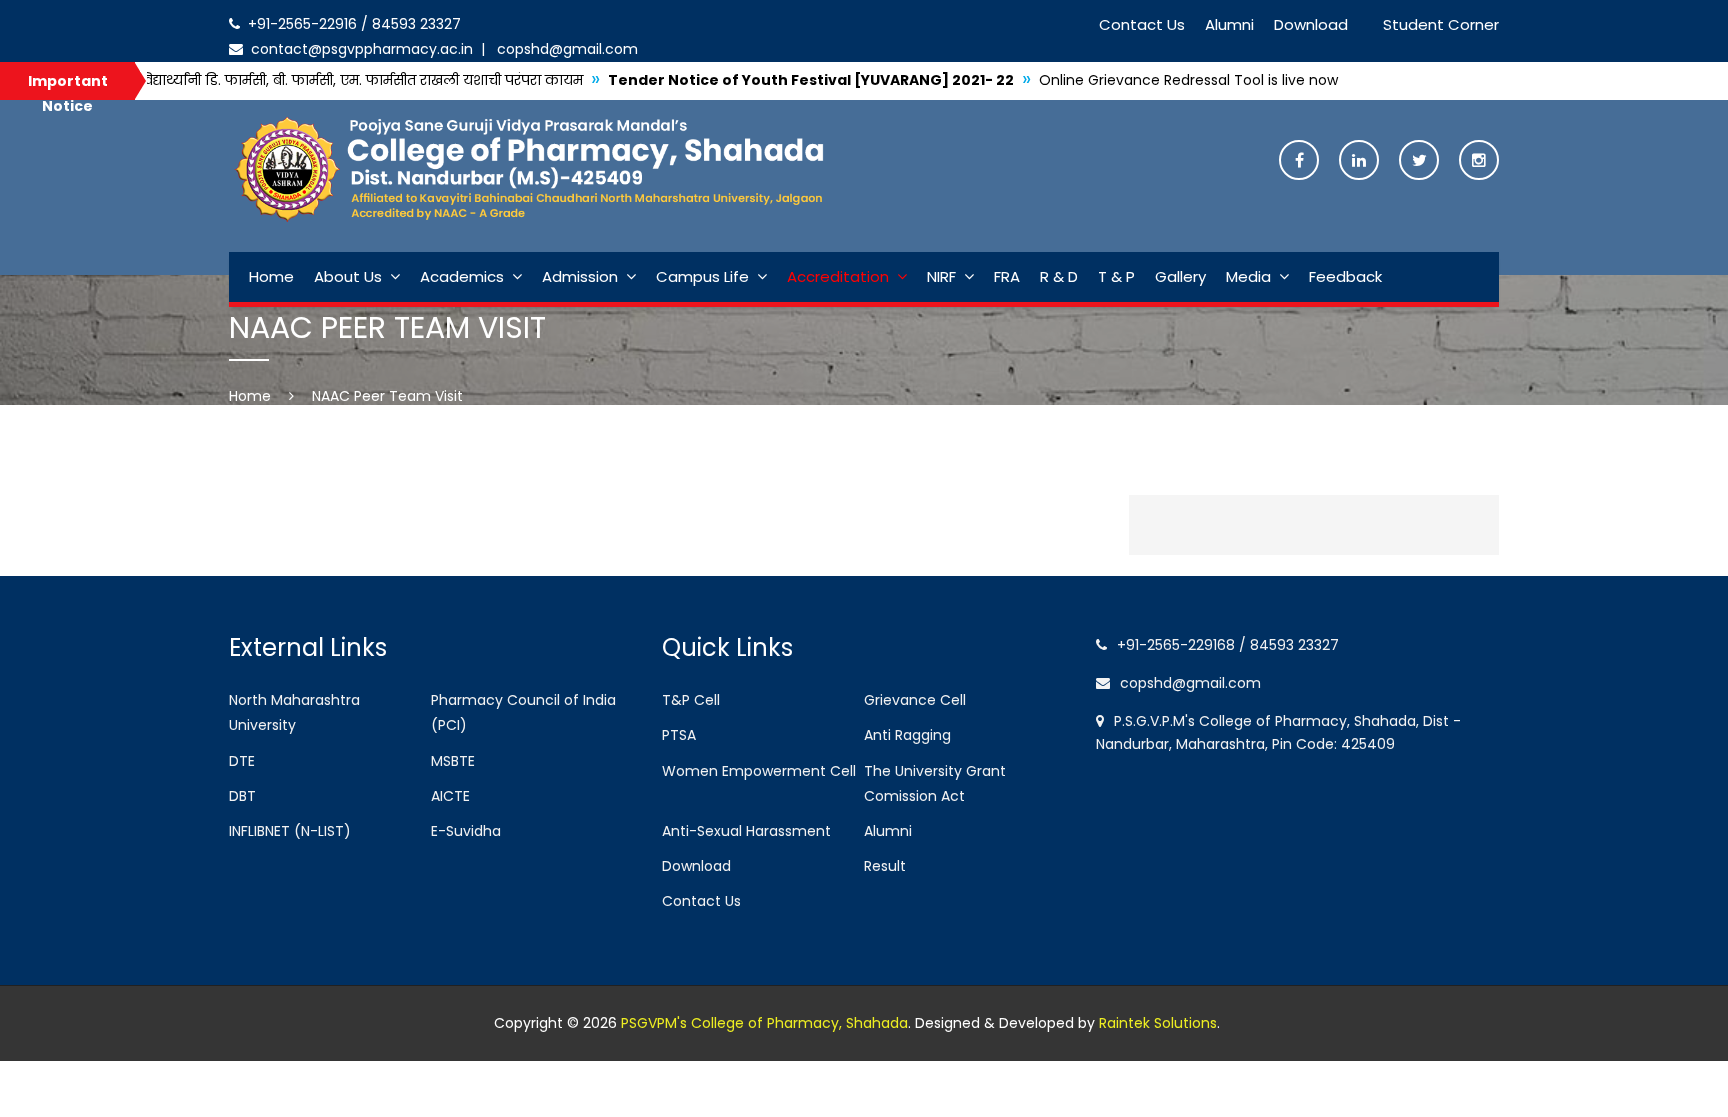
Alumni (1229, 24)
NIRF (941, 276)
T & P (1116, 276)
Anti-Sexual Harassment (746, 831)
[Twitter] (1419, 161)
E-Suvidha (466, 831)
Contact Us (1142, 24)
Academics (462, 276)
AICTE (450, 796)
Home (271, 276)
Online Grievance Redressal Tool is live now (1116, 80)
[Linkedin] (1359, 161)
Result (885, 866)
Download (1311, 24)
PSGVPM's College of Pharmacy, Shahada (764, 1023)
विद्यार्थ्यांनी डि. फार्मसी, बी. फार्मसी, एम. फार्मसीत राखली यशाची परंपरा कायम (289, 80)
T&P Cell (691, 700)
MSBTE (453, 761)
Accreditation (838, 276)
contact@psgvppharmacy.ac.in (360, 49)
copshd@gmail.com (563, 49)
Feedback (1345, 276)
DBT (242, 796)
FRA (1007, 276)
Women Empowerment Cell (759, 771)
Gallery (1180, 276)
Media (1248, 276)
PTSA (679, 735)
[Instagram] (1479, 161)
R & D (1059, 276)
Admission (580, 276)
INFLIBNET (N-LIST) (290, 831)
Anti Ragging (907, 735)
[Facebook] (1299, 161)
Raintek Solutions (1158, 1023)
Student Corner (1441, 24)
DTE (242, 761)
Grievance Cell (915, 700)
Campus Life (702, 276)
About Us (348, 276)
